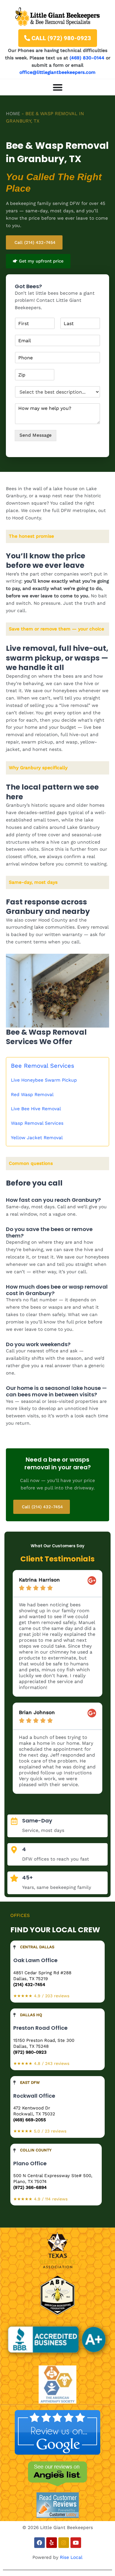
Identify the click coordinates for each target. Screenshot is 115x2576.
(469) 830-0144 (87, 58)
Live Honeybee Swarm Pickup (44, 1080)
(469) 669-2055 (30, 2120)
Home (13, 114)
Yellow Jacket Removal (37, 1138)
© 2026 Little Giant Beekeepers (58, 2528)
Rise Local (71, 2557)
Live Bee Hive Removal (36, 1109)
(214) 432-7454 (29, 1985)
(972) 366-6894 (30, 2187)
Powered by (46, 2557)
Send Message (36, 435)
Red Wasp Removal (32, 1095)
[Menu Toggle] (58, 87)
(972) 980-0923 (30, 2052)
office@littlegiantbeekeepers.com (57, 72)
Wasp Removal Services (37, 1123)
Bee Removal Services (43, 1066)
